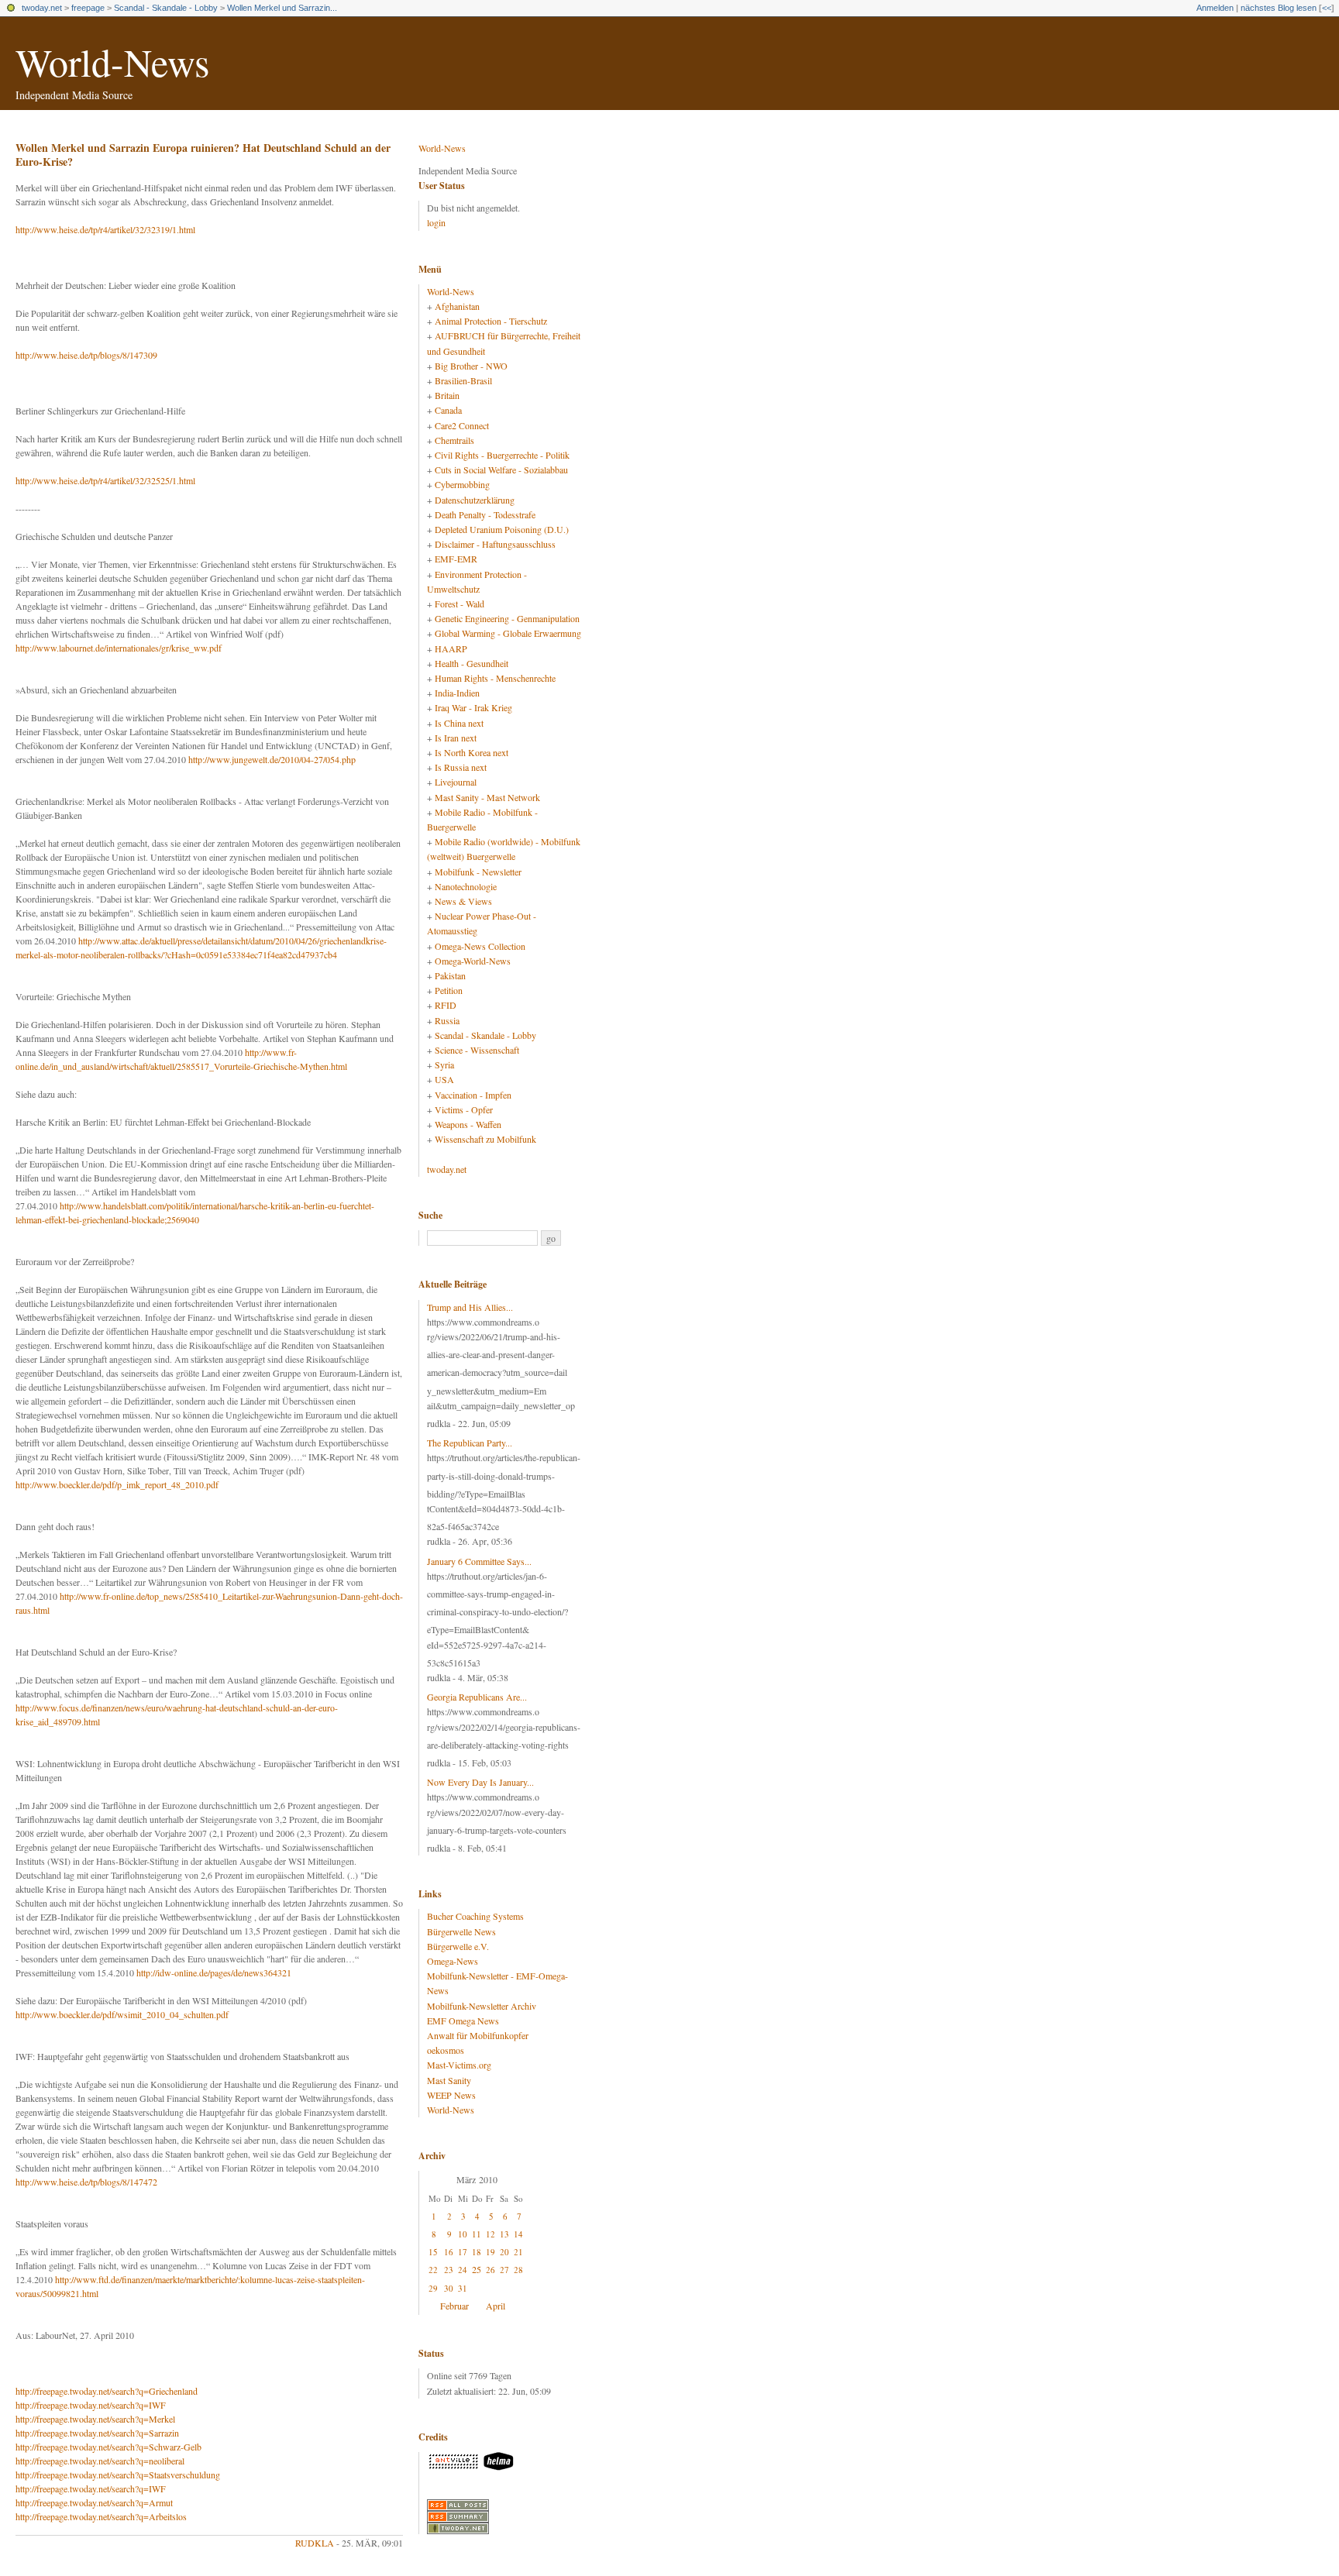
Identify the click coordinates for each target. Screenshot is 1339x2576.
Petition (449, 990)
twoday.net (42, 8)
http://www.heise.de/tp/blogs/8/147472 (86, 2182)
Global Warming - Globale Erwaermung (508, 633)
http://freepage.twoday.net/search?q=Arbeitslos (101, 2516)
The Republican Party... (470, 1443)
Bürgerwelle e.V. (458, 1946)
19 (491, 2252)
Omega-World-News (473, 961)
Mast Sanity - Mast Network (487, 797)
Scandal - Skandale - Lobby (166, 8)
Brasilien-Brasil (463, 380)
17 (463, 2252)
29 (433, 2288)
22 (433, 2270)
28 (518, 2270)
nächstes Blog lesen (1279, 8)
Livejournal (456, 782)
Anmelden (1215, 8)
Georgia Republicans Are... (477, 1697)
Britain (447, 395)
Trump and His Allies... (470, 1307)
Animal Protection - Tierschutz (491, 321)
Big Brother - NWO (471, 366)
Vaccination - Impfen (473, 1095)
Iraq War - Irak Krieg (473, 707)
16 (449, 2252)
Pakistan (450, 975)
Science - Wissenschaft (477, 1050)
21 (518, 2252)
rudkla (315, 2543)
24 (463, 2270)
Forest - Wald (460, 604)
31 (463, 2288)
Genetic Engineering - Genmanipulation (507, 618)
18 (477, 2252)
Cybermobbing (462, 484)
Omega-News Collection (480, 946)
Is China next (459, 723)
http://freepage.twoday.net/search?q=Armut (94, 2502)
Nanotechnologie (466, 886)
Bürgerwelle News (461, 1931)
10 (463, 2234)
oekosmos (446, 2050)
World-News (112, 62)
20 (504, 2252)
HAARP (451, 648)
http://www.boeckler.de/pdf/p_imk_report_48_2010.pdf (117, 1484)
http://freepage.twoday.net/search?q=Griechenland (107, 2391)
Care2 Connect (462, 425)
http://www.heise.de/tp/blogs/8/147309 (86, 355)
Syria (444, 1064)
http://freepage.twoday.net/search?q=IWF (91, 2405)
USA (444, 1079)
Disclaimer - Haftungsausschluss (495, 544)
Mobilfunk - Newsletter (478, 872)
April (496, 2306)
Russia (447, 1020)
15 (433, 2252)
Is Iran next (456, 738)
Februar (454, 2306)
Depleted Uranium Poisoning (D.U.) (502, 529)
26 (491, 2270)
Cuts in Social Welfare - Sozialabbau (501, 469)
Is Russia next (461, 767)
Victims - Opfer (464, 1109)
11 (477, 2234)
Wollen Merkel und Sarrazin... (282, 8)
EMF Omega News (463, 2021)
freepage (88, 8)
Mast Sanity (449, 2080)
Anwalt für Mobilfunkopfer (478, 2035)
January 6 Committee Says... (479, 1561)
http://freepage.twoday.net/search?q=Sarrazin (97, 2433)
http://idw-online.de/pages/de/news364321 (214, 1972)
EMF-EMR (456, 559)
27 (504, 2270)
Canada (448, 410)
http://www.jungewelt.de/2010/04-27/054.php (272, 759)
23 (449, 2270)
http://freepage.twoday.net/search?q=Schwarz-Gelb (108, 2447)
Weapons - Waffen (468, 1124)
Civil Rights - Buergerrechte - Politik (502, 455)
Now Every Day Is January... (480, 1782)
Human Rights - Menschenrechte (495, 678)
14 (518, 2234)
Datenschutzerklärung (475, 500)
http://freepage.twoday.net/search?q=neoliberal (100, 2461)
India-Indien (457, 693)
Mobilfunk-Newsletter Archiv (482, 2006)
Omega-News (453, 1961)
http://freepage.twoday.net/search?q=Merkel (95, 2419)
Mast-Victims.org (459, 2065)
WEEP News (451, 2095)
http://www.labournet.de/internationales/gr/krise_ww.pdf (119, 648)
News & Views (463, 901)
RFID (446, 1005)
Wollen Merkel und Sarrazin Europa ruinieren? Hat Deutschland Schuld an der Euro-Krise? (203, 155)
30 (449, 2288)
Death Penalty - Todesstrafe (485, 514)
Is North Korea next (472, 752)
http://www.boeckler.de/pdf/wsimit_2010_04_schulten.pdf (122, 2014)
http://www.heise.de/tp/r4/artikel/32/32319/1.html (105, 229)
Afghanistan (457, 306)
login (436, 222)
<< (1327, 8)
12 (491, 2234)
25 (477, 2269)
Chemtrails (454, 440)
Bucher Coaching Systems (475, 1916)
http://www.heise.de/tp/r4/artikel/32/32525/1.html (105, 480)
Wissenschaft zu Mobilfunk (485, 1139)
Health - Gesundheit (472, 663)
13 (504, 2234)
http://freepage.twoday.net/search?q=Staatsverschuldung (118, 2475)
